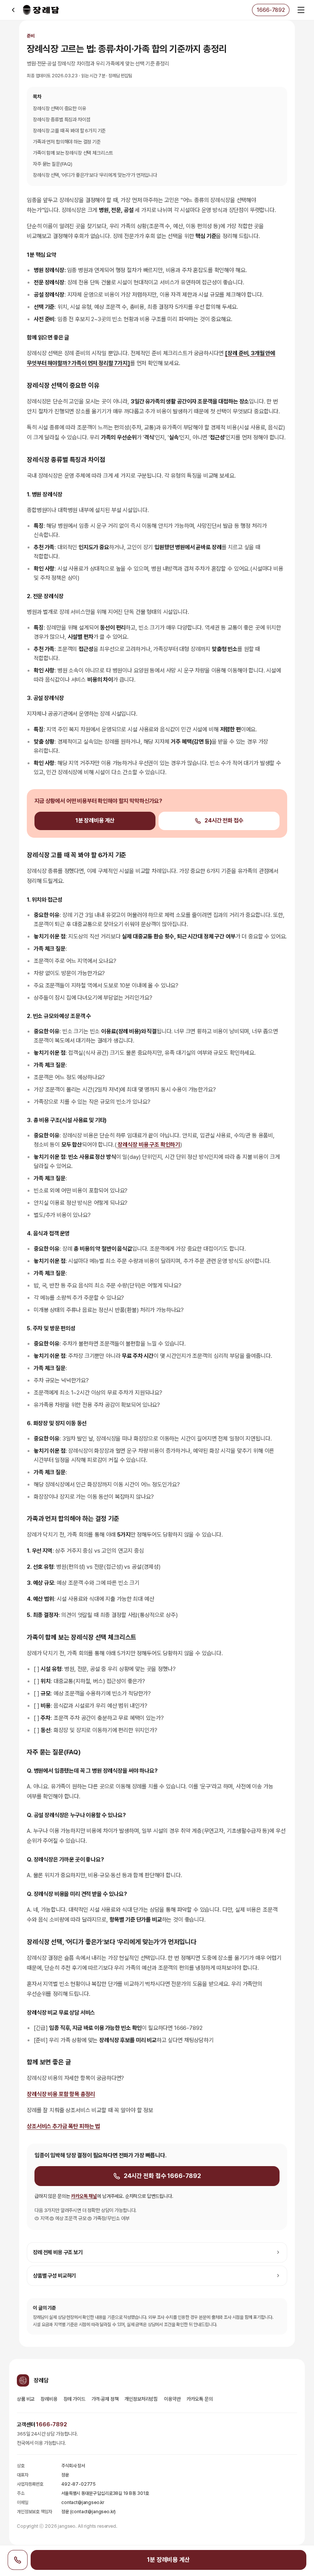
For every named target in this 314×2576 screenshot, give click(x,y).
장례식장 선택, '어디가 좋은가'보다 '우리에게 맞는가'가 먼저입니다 (95, 175)
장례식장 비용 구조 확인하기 (148, 1145)
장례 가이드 (74, 2399)
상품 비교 (26, 2399)
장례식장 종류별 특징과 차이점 (61, 120)
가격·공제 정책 (105, 2399)
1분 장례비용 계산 (95, 821)
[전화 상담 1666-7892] (18, 2560)
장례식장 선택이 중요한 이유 (60, 108)
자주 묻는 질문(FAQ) (53, 164)
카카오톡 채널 (84, 2196)
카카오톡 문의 (200, 2399)
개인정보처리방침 (141, 2399)
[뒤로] (13, 10)
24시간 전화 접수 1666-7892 (162, 2176)
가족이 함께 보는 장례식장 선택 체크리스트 (73, 153)
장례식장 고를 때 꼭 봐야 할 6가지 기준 (69, 131)
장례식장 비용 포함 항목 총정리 (61, 2094)
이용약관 (172, 2399)
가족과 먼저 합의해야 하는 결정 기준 (67, 142)
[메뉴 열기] (301, 10)
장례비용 (49, 2399)
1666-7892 (52, 2424)
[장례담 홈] (41, 10)
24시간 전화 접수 (224, 821)
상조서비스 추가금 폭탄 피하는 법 (63, 2126)
